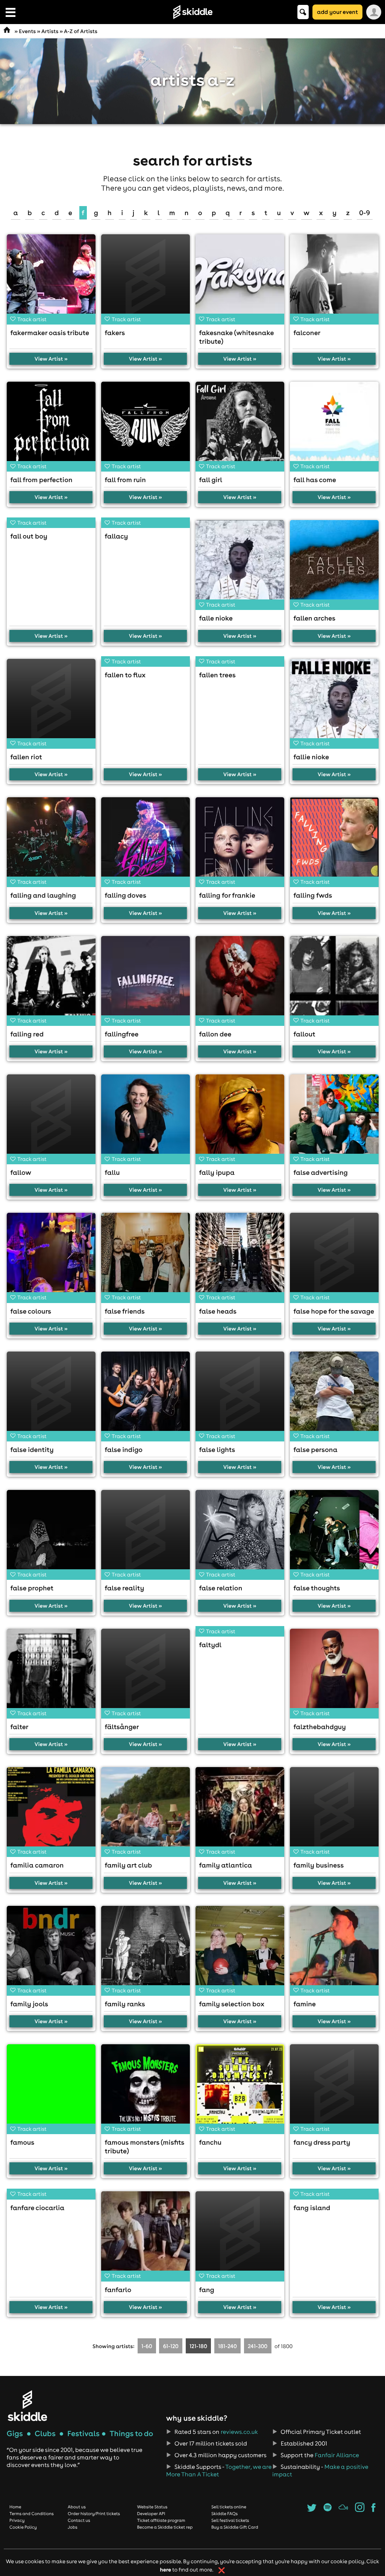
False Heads (218, 1311)
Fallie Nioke (311, 757)
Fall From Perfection (42, 480)
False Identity (32, 1450)
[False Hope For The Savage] (334, 1257)
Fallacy (117, 536)
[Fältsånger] (146, 1673)
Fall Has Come (315, 480)
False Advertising (321, 1172)
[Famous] (51, 2089)
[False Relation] (240, 1534)
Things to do (131, 2434)
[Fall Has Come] (334, 426)
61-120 (171, 2346)
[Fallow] (51, 1119)
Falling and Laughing (43, 895)
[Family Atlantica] (240, 1811)
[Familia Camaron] (51, 1811)
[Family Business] (334, 1811)
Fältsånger (122, 1727)
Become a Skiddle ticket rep (165, 2527)
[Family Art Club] (146, 1811)
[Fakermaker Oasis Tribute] (51, 279)
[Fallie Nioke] (334, 703)
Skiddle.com (192, 12)
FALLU (112, 1172)
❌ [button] (222, 2570)
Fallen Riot (27, 757)
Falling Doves (126, 895)
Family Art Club (129, 1865)
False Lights (217, 1450)
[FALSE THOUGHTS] (334, 1534)
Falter (20, 1727)
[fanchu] (240, 2089)
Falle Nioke (216, 618)
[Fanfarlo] (146, 2236)
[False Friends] (146, 1257)
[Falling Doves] (146, 842)
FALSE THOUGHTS (317, 1588)
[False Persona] (334, 1396)
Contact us (79, 2520)
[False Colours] (51, 1257)
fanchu (211, 2142)
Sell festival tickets (230, 2520)
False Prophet (32, 1588)
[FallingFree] (146, 980)
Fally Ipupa (217, 1172)
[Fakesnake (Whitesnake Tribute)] (240, 279)
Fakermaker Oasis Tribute (50, 333)
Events (27, 31)
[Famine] (334, 1950)
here (165, 2569)
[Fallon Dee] (240, 980)
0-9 (365, 213)
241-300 (258, 2346)
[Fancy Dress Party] (334, 2089)
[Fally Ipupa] (240, 1119)
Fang (207, 2290)
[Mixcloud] (343, 2510)
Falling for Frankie (227, 895)
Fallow (21, 1172)
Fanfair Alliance (337, 2455)
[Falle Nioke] (240, 564)
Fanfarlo (118, 2290)
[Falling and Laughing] (51, 842)
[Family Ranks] (146, 1950)
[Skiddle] (27, 2405)
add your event (337, 12)
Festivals (83, 2434)
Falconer (307, 333)
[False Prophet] (51, 1534)
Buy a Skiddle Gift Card (235, 2527)
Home (15, 2507)
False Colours (31, 1311)
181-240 (227, 2346)
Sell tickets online (229, 2507)
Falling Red (27, 1034)
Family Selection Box (232, 2004)
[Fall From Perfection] (51, 426)
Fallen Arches (315, 618)
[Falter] (51, 1673)
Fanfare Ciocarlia (38, 2208)
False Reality (125, 1588)
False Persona (316, 1450)
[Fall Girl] (240, 426)
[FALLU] (146, 1119)
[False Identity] (51, 1396)
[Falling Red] (51, 980)
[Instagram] (360, 2510)
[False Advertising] (334, 1119)
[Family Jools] (51, 1950)
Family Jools (30, 2004)
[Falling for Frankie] (240, 842)
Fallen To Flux (125, 675)
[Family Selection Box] (240, 1950)
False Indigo (124, 1450)
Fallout (305, 1034)
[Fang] (240, 2236)
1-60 (147, 2346)
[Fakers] (146, 279)
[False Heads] (240, 1257)
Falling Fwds (313, 895)
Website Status (152, 2507)
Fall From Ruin (125, 480)
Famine (305, 2004)
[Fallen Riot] (51, 703)
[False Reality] (146, 1534)
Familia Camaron (37, 1865)
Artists (50, 31)
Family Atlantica (226, 1865)
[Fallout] (334, 980)
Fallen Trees (218, 675)
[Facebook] (374, 2510)
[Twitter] (312, 2510)
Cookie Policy (23, 2527)
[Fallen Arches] (334, 564)
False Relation (221, 1588)
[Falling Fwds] (334, 842)
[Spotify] (327, 2510)
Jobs (73, 2527)
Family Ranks (125, 2004)
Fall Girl (211, 480)
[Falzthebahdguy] (334, 1673)
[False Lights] (240, 1396)
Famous (23, 2142)
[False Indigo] (146, 1396)
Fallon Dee (215, 1034)
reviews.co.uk (239, 2432)
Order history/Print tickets (94, 2514)
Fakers (115, 333)
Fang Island (312, 2208)
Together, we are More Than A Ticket (219, 2471)
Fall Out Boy (29, 536)
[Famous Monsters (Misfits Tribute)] (146, 2089)
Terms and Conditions (32, 2514)
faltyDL (211, 1645)
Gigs (15, 2434)
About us (77, 2507)
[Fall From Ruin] (146, 426)
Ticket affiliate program (161, 2520)
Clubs (45, 2434)
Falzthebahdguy (320, 1727)
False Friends (125, 1311)
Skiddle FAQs (224, 2514)
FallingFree (122, 1034)
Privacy (17, 2520)
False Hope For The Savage (334, 1311)
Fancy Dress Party (322, 2142)
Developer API (151, 2514)
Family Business (319, 1865)
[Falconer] (334, 279)
